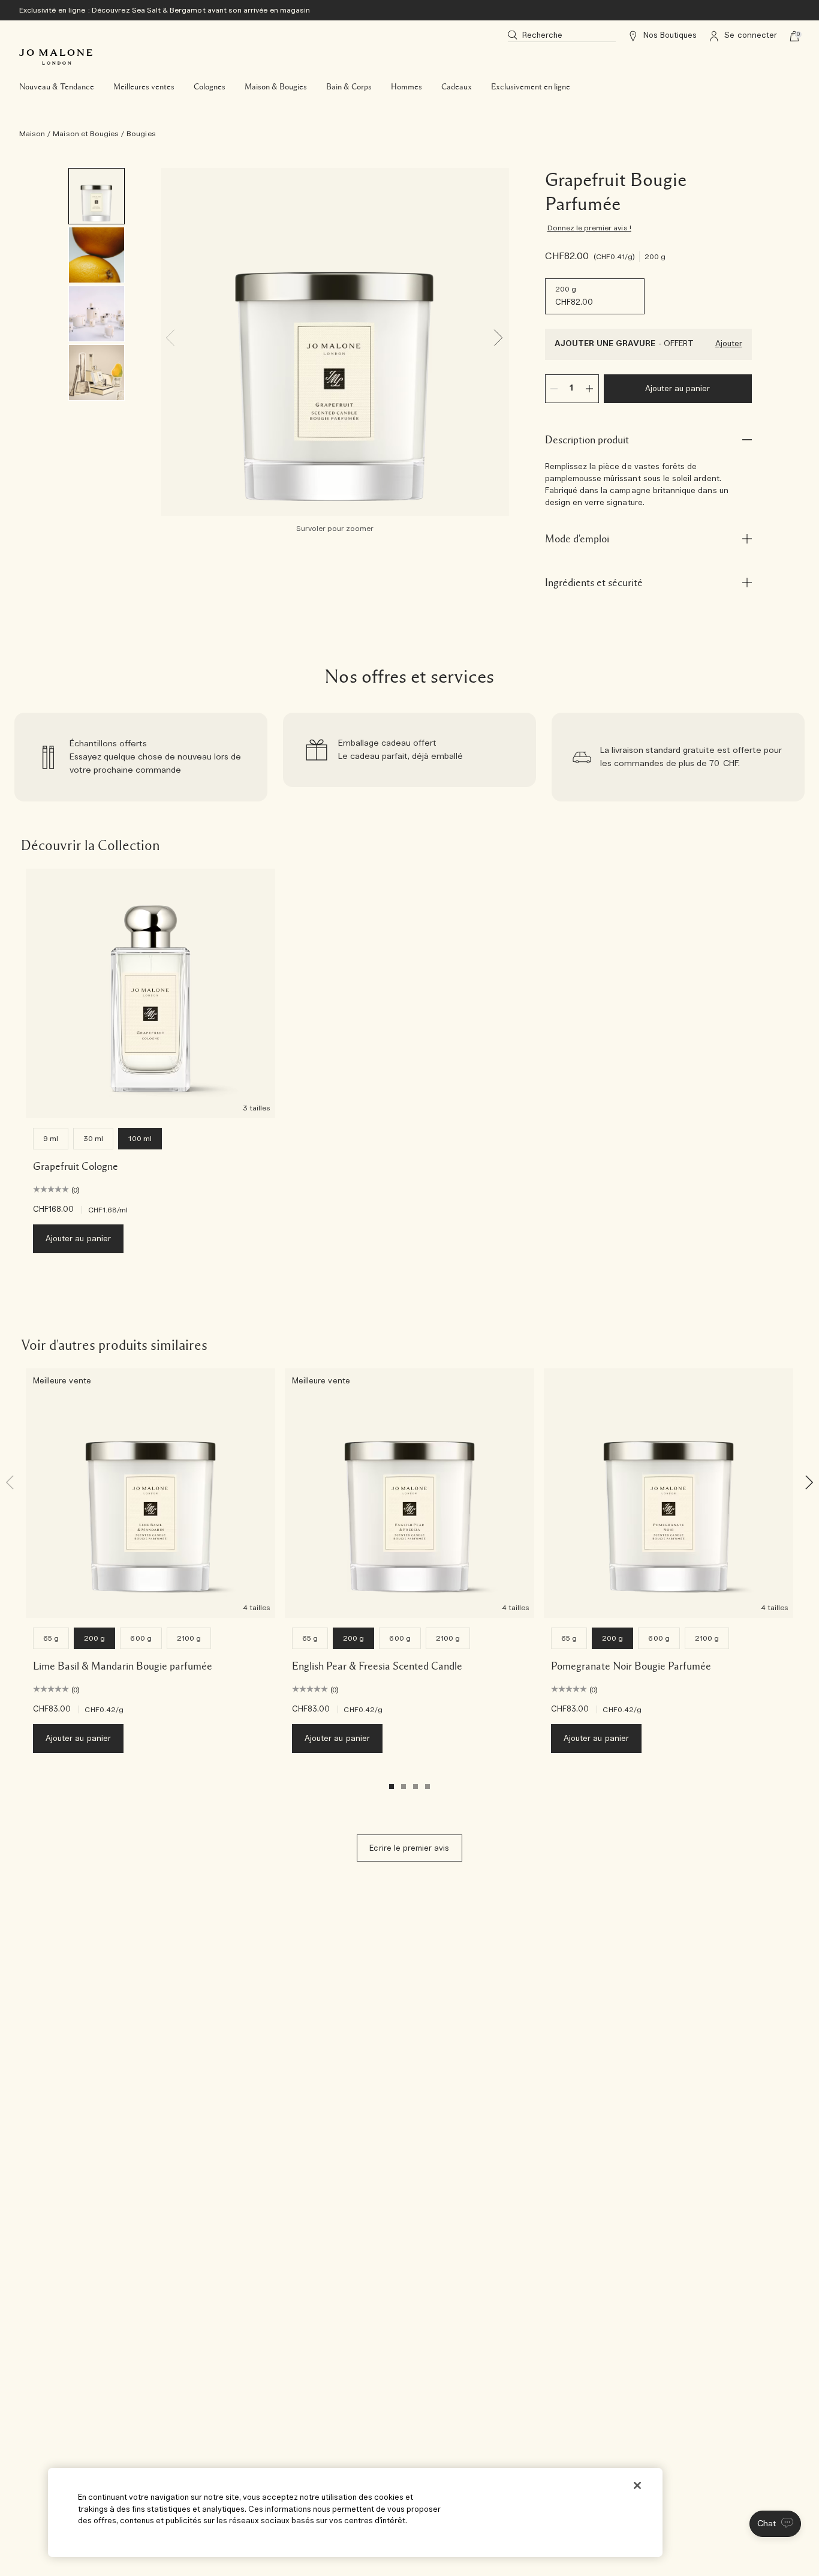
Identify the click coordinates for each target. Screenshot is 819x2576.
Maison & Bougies (276, 87)
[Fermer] (637, 2485)
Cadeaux (457, 87)
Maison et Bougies (86, 134)
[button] (775, 2524)
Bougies (141, 134)
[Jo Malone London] (56, 57)
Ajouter (729, 344)
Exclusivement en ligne (531, 87)
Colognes (210, 87)
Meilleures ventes (144, 87)
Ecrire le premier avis (409, 1849)
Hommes (407, 87)
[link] (141, 757)
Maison (32, 134)
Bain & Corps (349, 87)
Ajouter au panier (678, 389)
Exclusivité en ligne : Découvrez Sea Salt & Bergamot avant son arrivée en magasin (165, 10)
